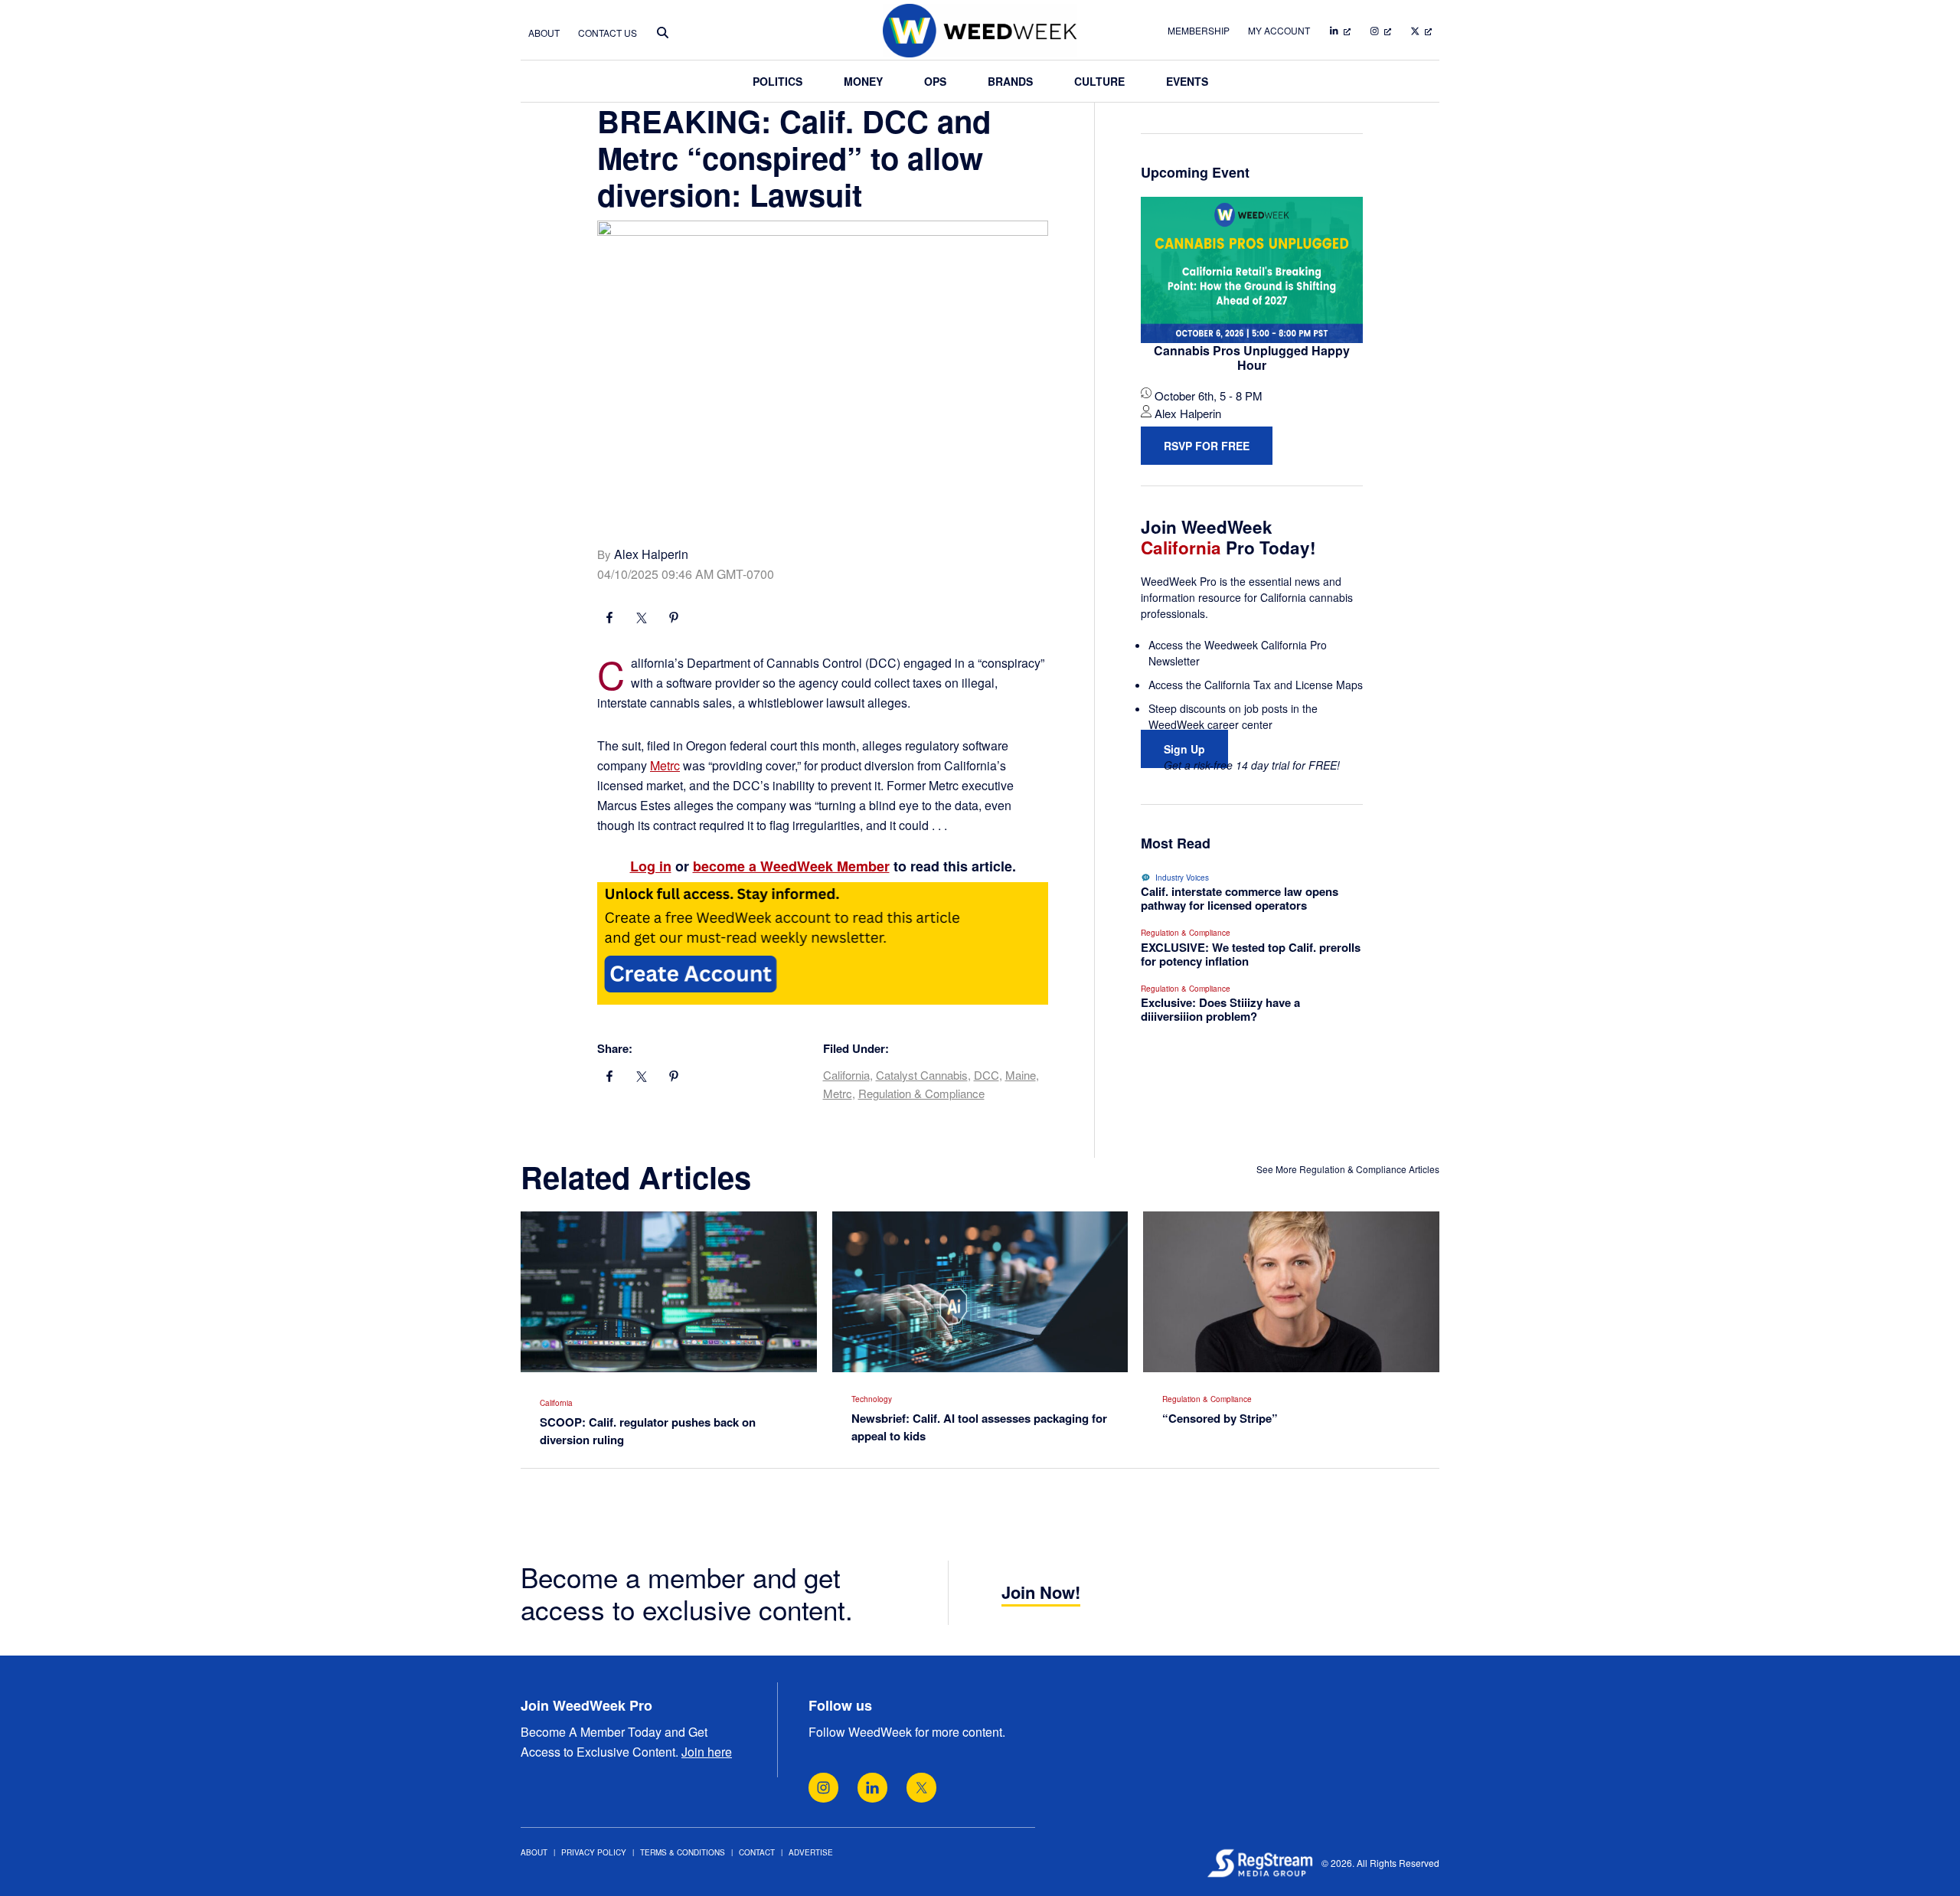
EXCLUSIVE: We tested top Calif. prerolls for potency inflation (1251, 954)
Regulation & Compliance (921, 1093)
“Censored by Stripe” (1220, 1418)
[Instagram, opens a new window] (823, 1788)
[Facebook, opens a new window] (609, 619)
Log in (651, 866)
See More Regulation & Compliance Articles (1348, 1169)
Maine (1021, 1075)
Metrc (665, 765)
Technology (872, 1399)
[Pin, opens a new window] (674, 619)
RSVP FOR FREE (1207, 446)
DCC (987, 1075)
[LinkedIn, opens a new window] (872, 1788)
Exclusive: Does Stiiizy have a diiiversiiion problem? (1220, 1009)
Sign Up (1184, 749)
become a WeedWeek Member (791, 866)
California (846, 1075)
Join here (707, 1752)
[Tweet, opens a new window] (642, 619)
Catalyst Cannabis (922, 1075)
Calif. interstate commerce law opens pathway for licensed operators (1240, 898)
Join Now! (1041, 1592)
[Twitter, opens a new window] (921, 1788)
